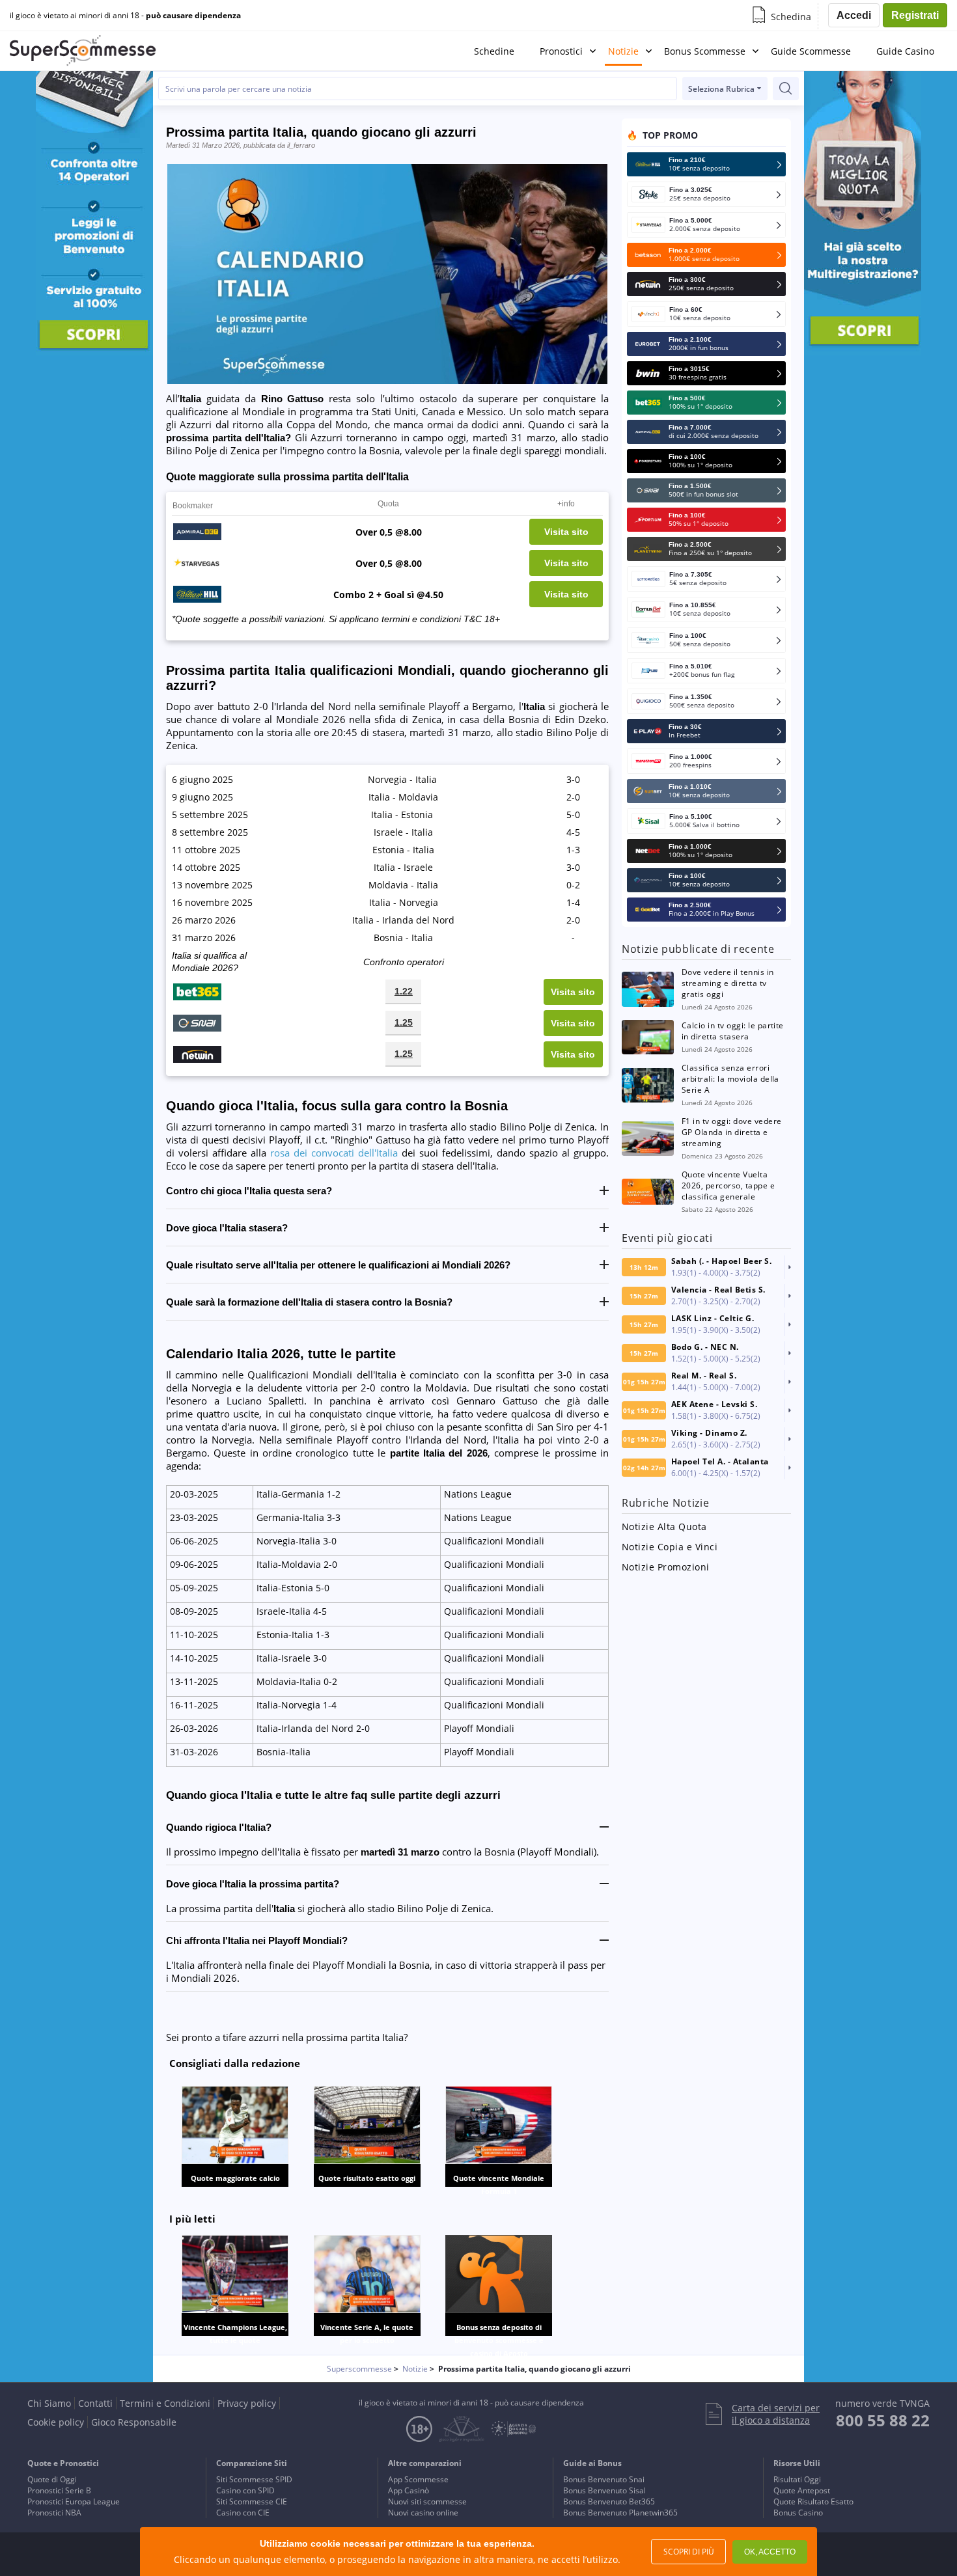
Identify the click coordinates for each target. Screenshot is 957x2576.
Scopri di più (689, 2552)
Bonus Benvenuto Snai (604, 2479)
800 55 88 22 (883, 2420)
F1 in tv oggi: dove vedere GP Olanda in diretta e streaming (731, 1132)
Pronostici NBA (54, 2513)
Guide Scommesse (811, 51)
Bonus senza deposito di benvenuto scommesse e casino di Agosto (499, 2340)
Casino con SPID (245, 2490)
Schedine (494, 51)
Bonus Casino (798, 2513)
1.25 (404, 1022)
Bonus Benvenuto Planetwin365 (620, 2513)
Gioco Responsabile (134, 2422)
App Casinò (409, 2490)
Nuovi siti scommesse (427, 2501)
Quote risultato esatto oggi (367, 2178)
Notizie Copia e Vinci (670, 1547)
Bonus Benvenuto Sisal (604, 2490)
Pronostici (561, 51)
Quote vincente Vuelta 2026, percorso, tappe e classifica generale (728, 1185)
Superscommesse (359, 2369)
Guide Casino (905, 51)
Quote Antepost (802, 2490)
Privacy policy (247, 2403)
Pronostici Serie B (59, 2490)
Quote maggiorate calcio (235, 2178)
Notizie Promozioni (666, 1567)
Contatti (95, 2403)
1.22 (404, 991)
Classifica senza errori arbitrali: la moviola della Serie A (730, 1079)
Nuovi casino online (423, 2513)
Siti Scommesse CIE (252, 2501)
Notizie (623, 51)
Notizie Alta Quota (664, 1527)
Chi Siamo (49, 2403)
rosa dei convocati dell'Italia (334, 1153)
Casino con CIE (243, 2513)
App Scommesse (418, 2479)
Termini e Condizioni (165, 2403)
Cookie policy (56, 2422)
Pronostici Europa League (74, 2501)
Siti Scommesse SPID (254, 2479)
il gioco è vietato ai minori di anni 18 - (125, 16)
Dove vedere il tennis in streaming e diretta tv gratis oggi (728, 983)
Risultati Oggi (797, 2479)
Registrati (915, 15)
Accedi (854, 15)
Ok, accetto (770, 2552)
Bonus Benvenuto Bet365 (609, 2501)
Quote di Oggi (52, 2479)
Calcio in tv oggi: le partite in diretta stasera (733, 1031)
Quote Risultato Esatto (813, 2501)
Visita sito (566, 532)
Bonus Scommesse (705, 51)
